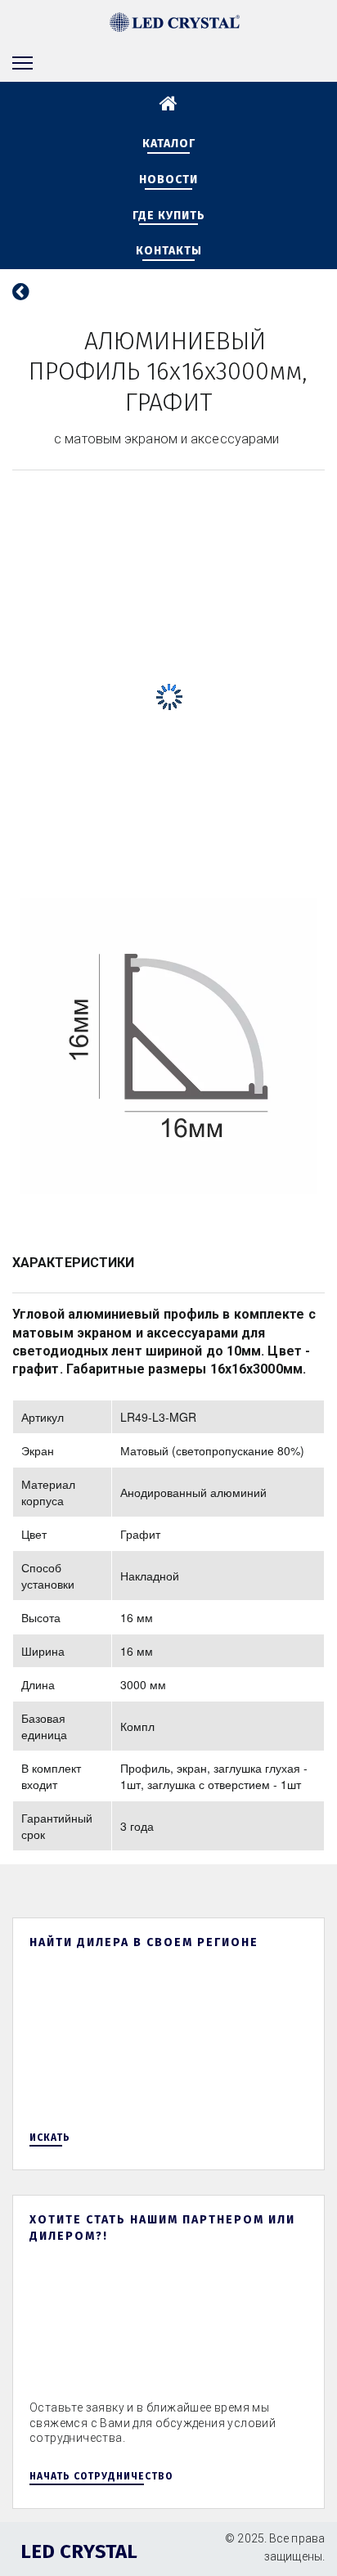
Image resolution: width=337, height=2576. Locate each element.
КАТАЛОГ (169, 144)
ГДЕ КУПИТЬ (169, 216)
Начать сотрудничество (101, 2476)
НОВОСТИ (168, 180)
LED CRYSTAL (79, 2551)
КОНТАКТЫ (169, 251)
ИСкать (50, 2138)
